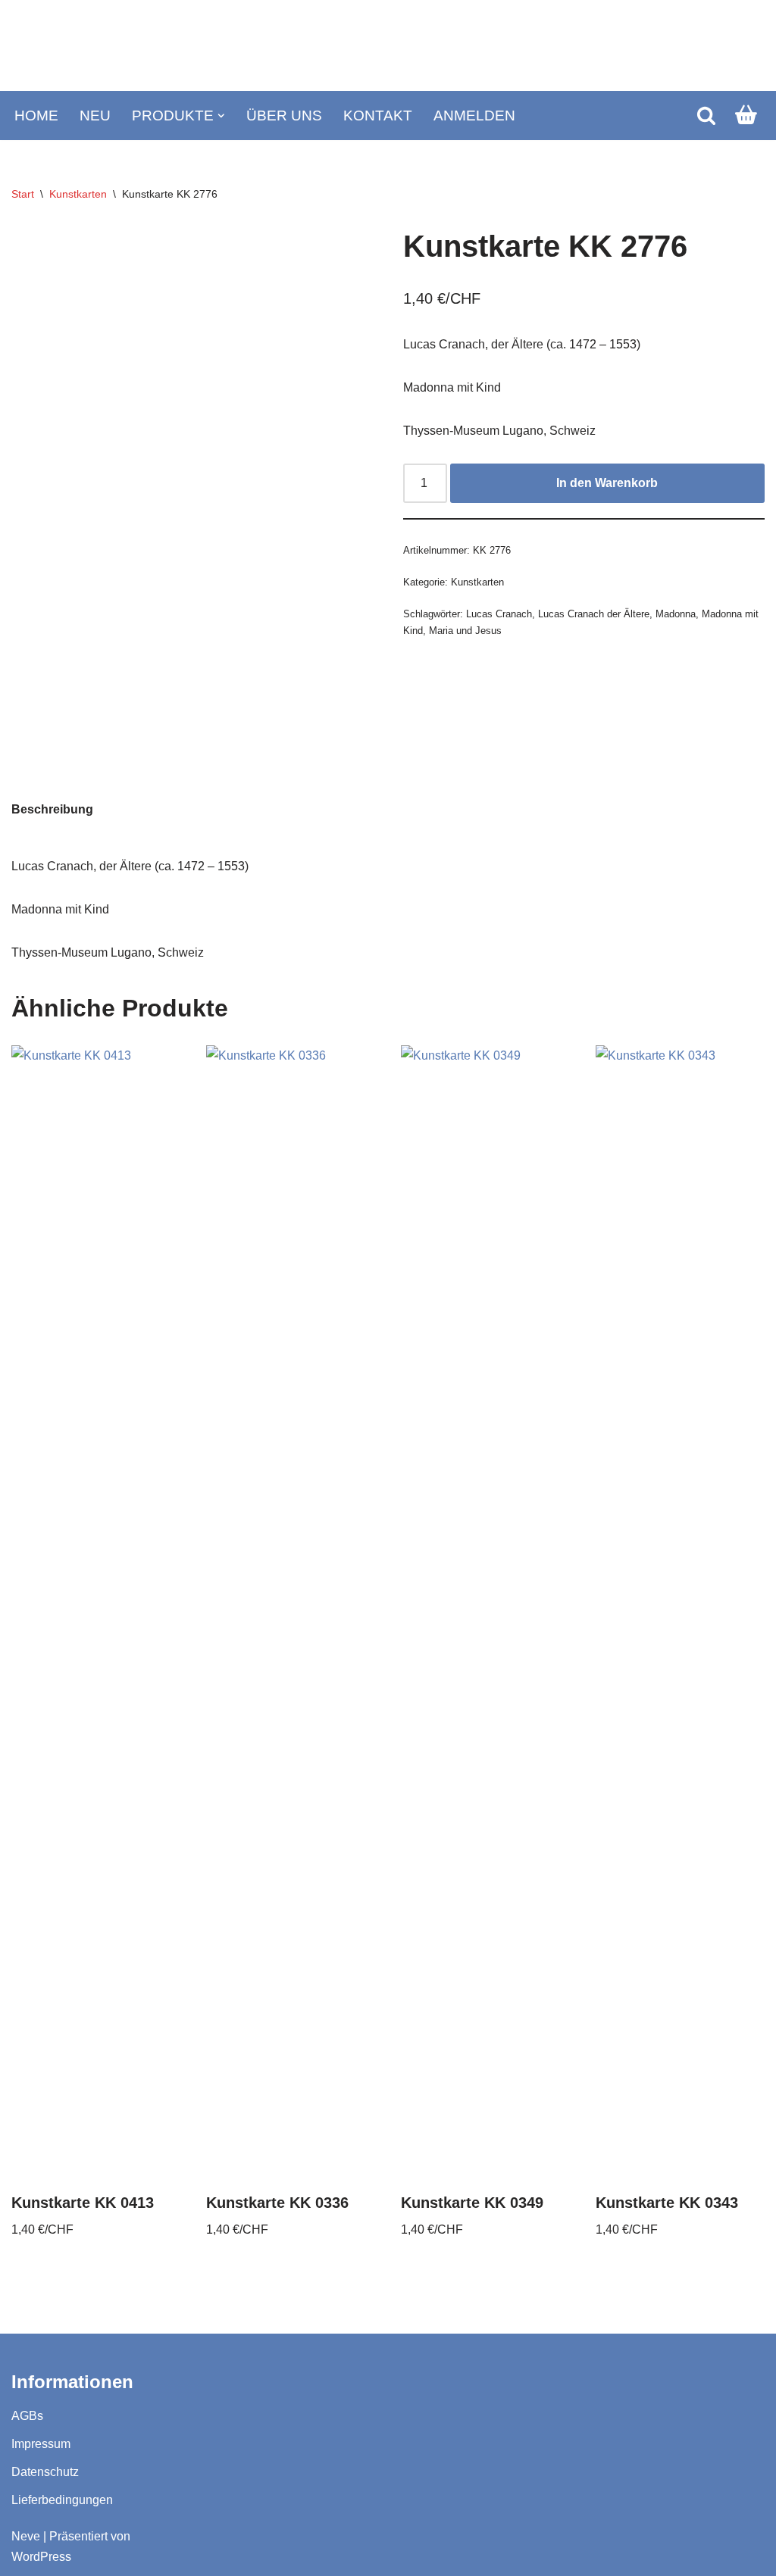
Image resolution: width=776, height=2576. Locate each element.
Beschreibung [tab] (52, 809)
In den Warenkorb (607, 483)
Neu (95, 116)
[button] (221, 116)
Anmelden (474, 116)
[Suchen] (706, 115)
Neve (26, 2536)
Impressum (41, 2444)
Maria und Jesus (465, 631)
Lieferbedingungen (62, 2500)
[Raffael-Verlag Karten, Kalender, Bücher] (388, 46)
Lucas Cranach (499, 614)
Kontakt (378, 116)
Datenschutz (45, 2472)
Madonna (676, 614)
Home (36, 116)
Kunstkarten (78, 194)
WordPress (41, 2557)
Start (23, 194)
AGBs (27, 2416)
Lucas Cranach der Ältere (594, 614)
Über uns (284, 116)
